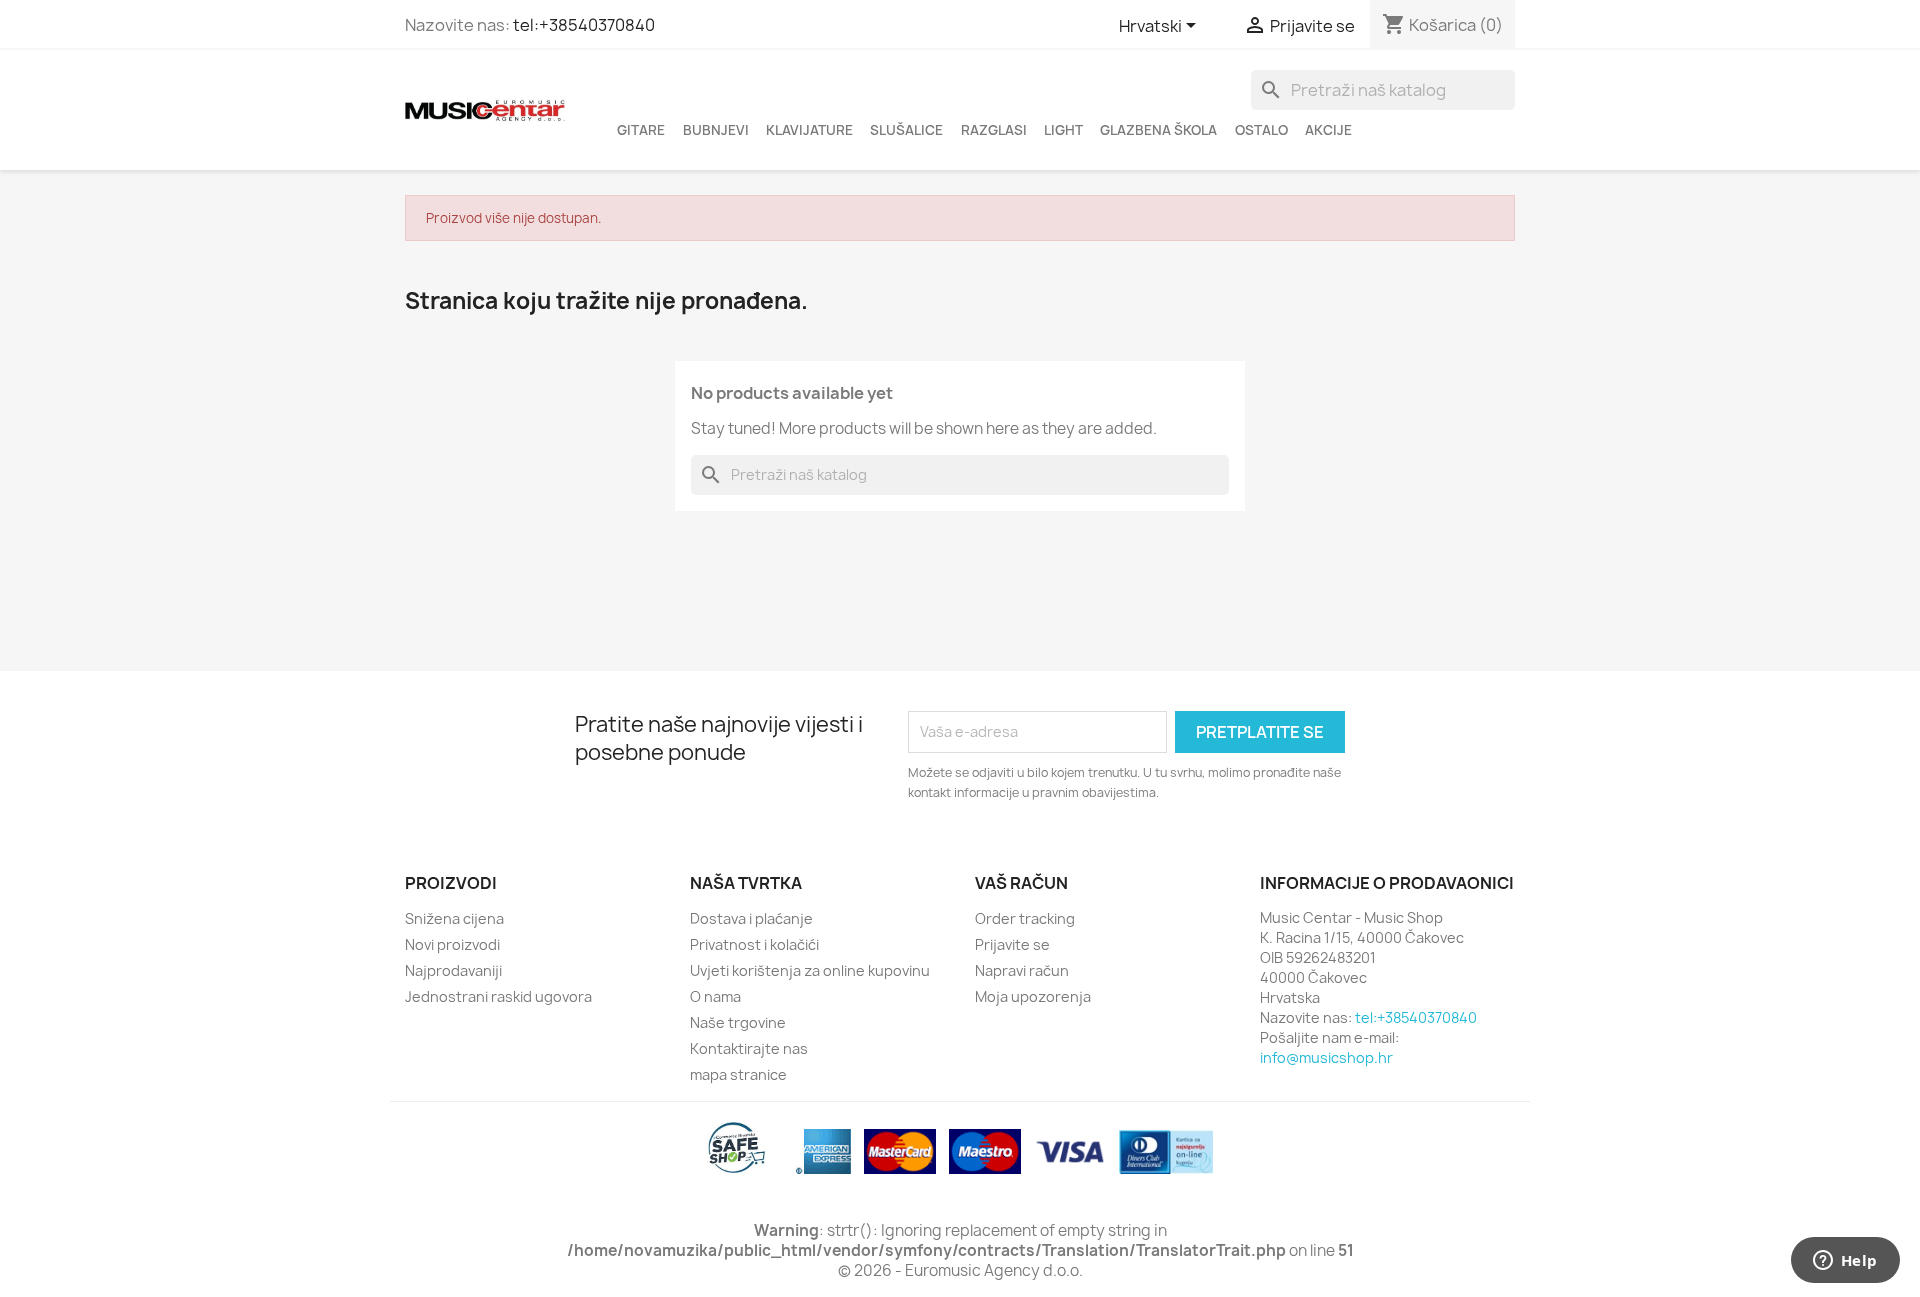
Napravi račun (1022, 970)
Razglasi (994, 130)
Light (1063, 130)
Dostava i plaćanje (751, 918)
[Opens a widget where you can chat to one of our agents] (1845, 1262)
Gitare (641, 130)
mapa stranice (738, 1074)
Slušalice (906, 130)
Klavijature (809, 130)
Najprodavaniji (453, 970)
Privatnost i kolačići (754, 944)
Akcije (1328, 130)
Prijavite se (1012, 944)
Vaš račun (1021, 883)
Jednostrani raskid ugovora (498, 996)
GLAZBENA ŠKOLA (1158, 130)
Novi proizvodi (452, 944)
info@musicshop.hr (1326, 1057)
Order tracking (1025, 918)
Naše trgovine (738, 1022)
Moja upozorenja (1033, 996)
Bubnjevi (716, 130)
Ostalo (1261, 130)
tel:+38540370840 (584, 25)
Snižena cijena (454, 918)
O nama (715, 996)
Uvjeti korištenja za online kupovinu (810, 970)
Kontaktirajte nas (749, 1048)
